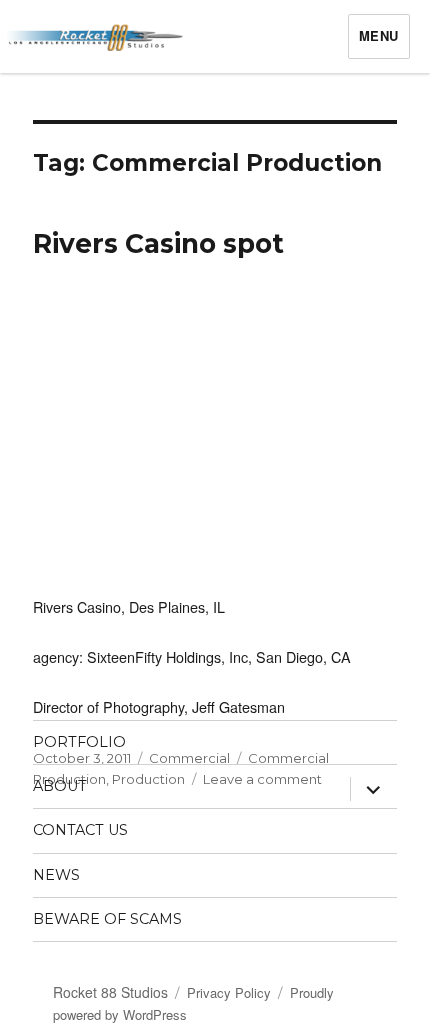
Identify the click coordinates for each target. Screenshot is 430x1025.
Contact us (80, 830)
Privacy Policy (229, 992)
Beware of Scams (107, 919)
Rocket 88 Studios (110, 992)
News (56, 875)
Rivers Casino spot (158, 244)
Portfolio (79, 742)
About (60, 786)
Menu (379, 35)
